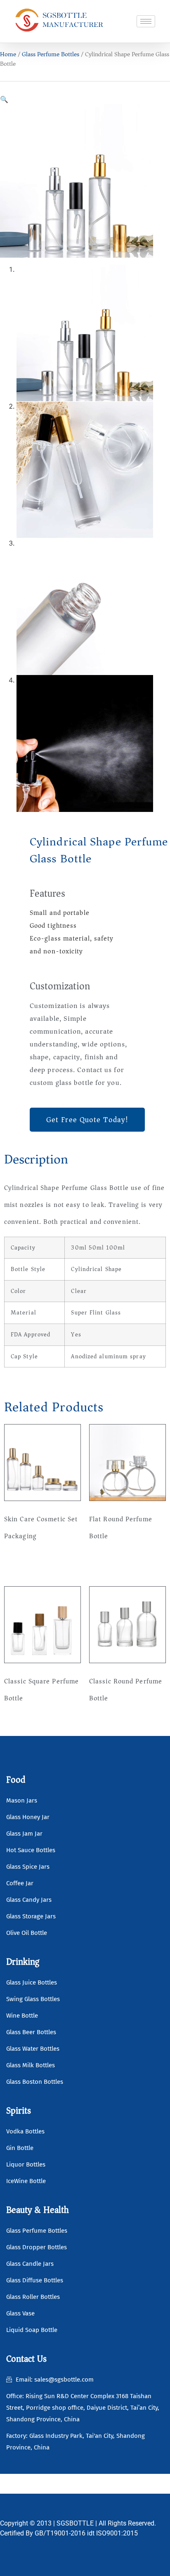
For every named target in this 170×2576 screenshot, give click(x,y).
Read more (27, 1562)
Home (8, 54)
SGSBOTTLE (75, 2523)
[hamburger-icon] (146, 21)
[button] (4, 99)
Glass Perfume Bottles (51, 54)
